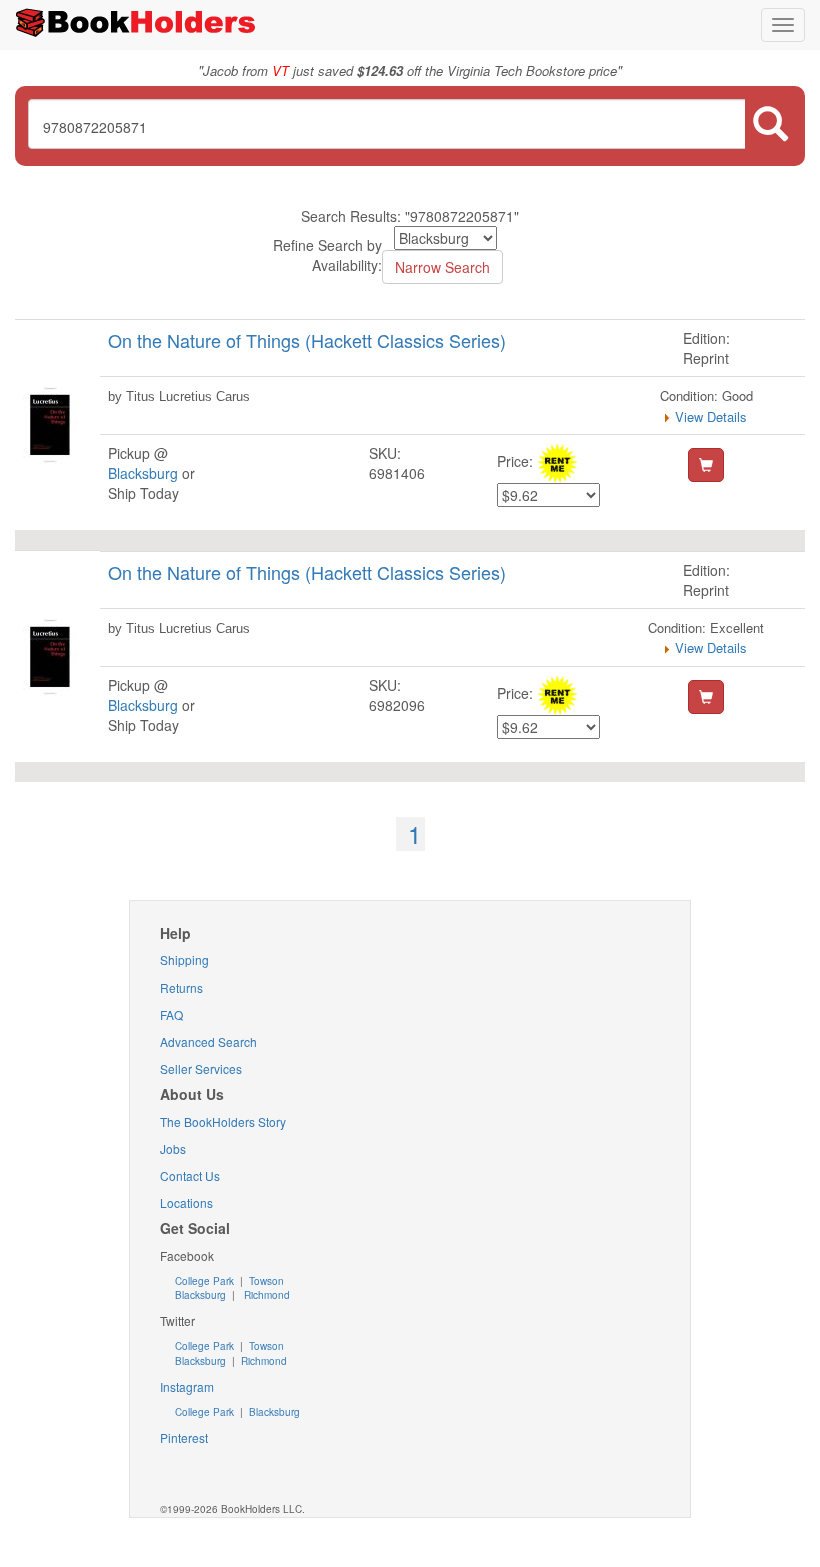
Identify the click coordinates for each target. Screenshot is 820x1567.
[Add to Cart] (706, 465)
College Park (206, 1281)
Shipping (184, 959)
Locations (186, 1202)
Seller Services (201, 1068)
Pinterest (184, 1437)
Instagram (187, 1386)
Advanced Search (208, 1041)
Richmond (265, 1295)
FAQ (171, 1014)
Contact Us (190, 1175)
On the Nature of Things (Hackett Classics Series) (307, 340)
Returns (181, 987)
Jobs (173, 1148)
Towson (265, 1281)
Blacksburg (143, 473)
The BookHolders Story (223, 1121)
